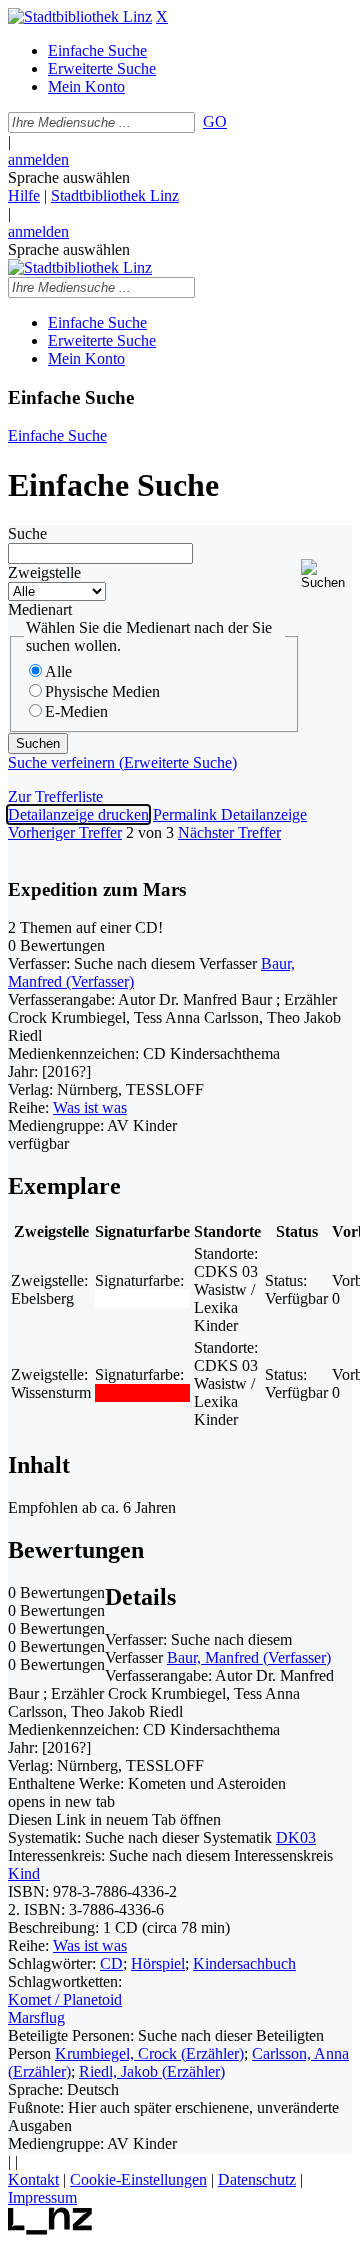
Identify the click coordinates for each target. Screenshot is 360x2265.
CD (111, 1963)
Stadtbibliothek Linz (115, 195)
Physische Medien (102, 691)
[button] (326, 574)
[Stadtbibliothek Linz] (80, 16)
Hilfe (24, 195)
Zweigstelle (44, 572)
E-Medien (76, 711)
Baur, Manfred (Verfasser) (249, 1657)
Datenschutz (257, 2179)
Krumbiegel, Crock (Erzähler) (149, 2053)
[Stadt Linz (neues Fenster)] (50, 2229)
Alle (58, 671)
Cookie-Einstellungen (138, 2179)
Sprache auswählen (69, 177)
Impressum (42, 2197)
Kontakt (33, 2179)
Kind (24, 1873)
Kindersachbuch (244, 1963)
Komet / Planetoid (65, 1999)
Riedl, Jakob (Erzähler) (152, 2071)
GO (215, 121)
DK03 (296, 1837)
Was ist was (90, 1107)
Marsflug (36, 2017)
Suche (27, 533)
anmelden (38, 159)
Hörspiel (158, 1963)
